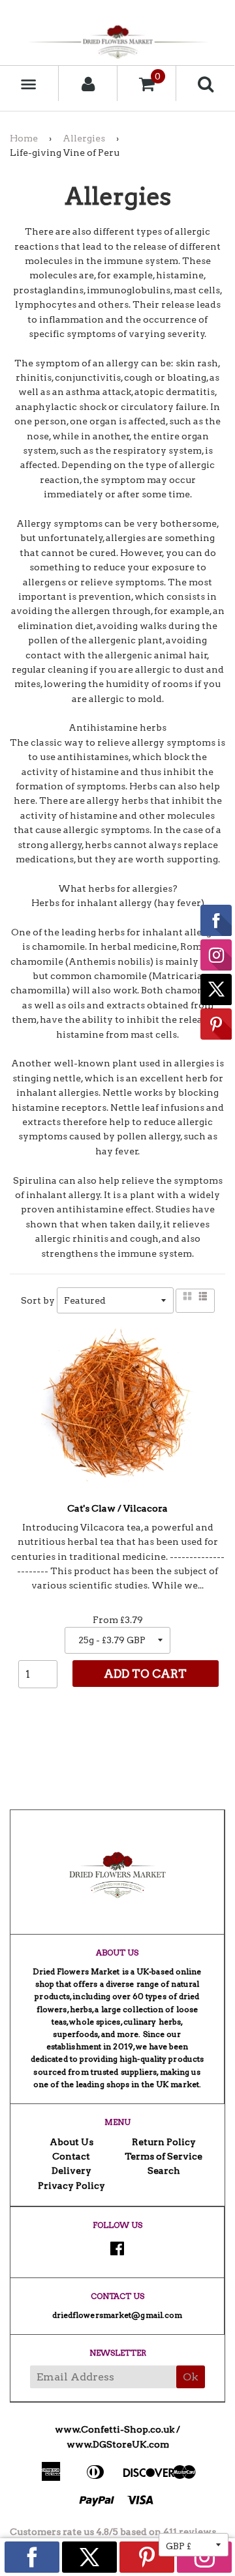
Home (24, 138)
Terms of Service (164, 2156)
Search (164, 2171)
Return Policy (164, 2142)
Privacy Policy (71, 2186)
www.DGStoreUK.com (118, 2444)
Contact (71, 2156)
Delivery (71, 2171)
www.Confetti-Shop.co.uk (115, 2429)
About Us (71, 2142)
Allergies (84, 138)
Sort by (38, 1300)
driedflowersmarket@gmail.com (117, 2315)
